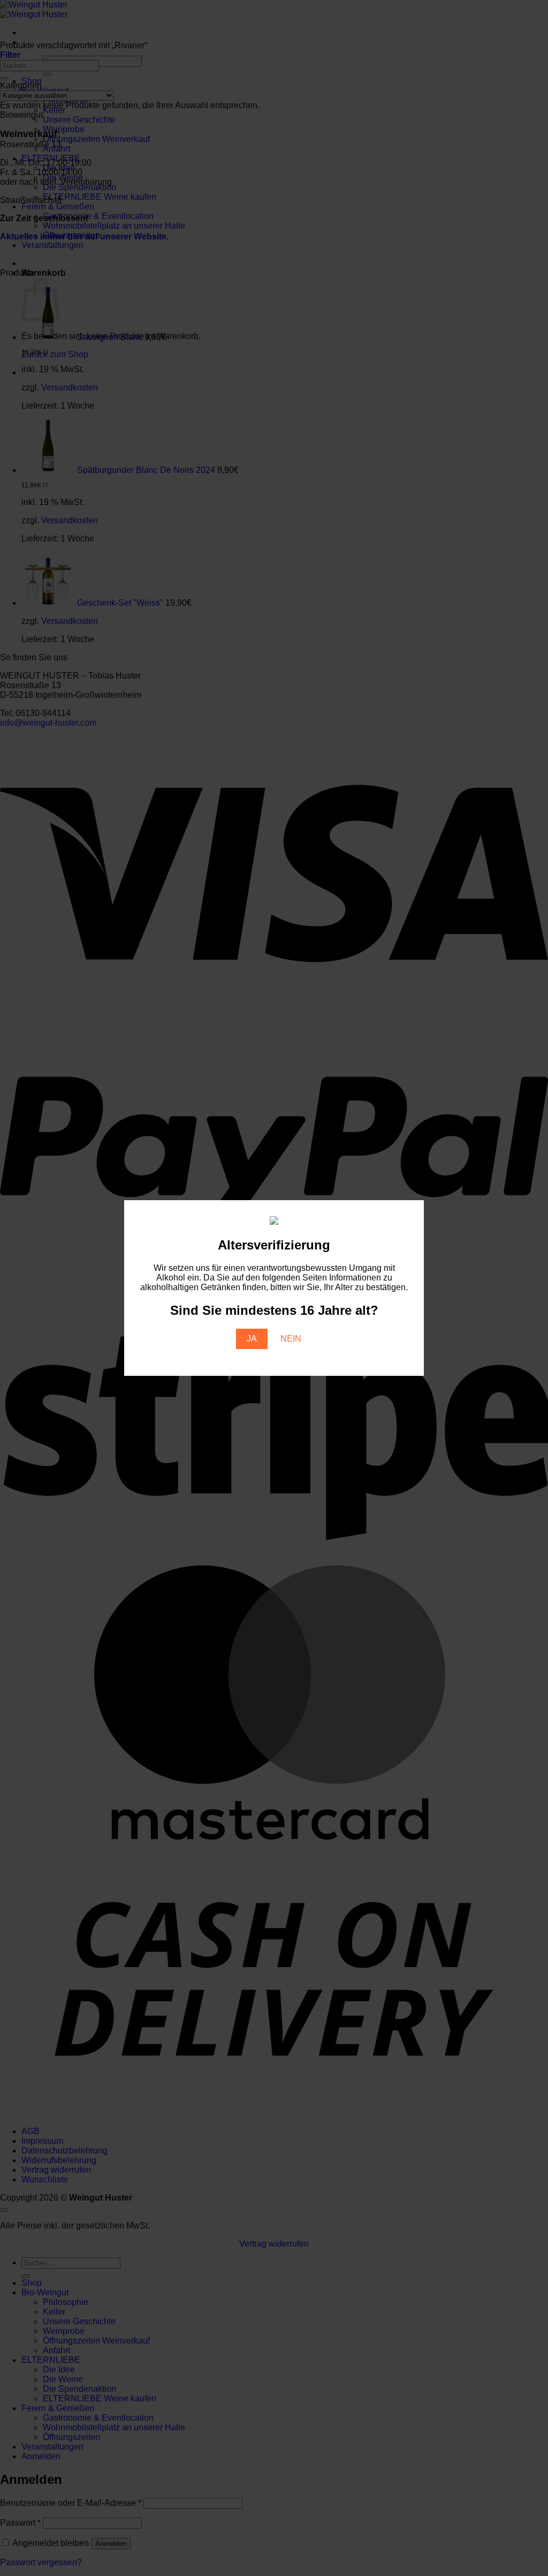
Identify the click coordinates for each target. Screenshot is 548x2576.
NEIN (291, 1339)
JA (252, 1339)
